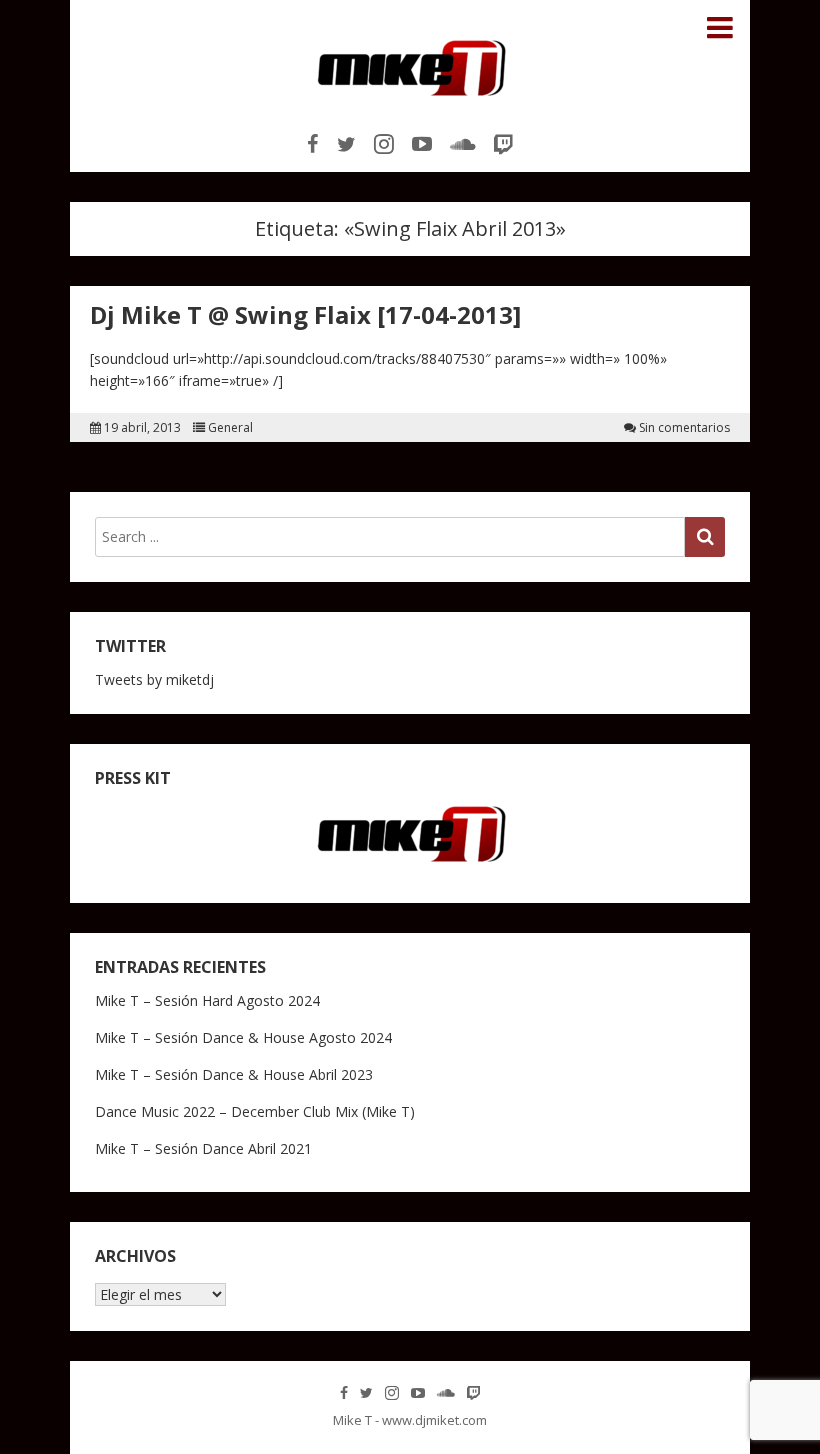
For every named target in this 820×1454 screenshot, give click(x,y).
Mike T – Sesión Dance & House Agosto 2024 (243, 1037)
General (230, 428)
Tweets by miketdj (154, 679)
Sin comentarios (684, 428)
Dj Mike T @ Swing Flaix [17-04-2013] (305, 314)
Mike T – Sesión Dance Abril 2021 (203, 1148)
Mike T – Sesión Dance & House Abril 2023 (234, 1074)
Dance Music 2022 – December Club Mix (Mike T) (255, 1111)
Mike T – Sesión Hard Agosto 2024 (207, 1000)
